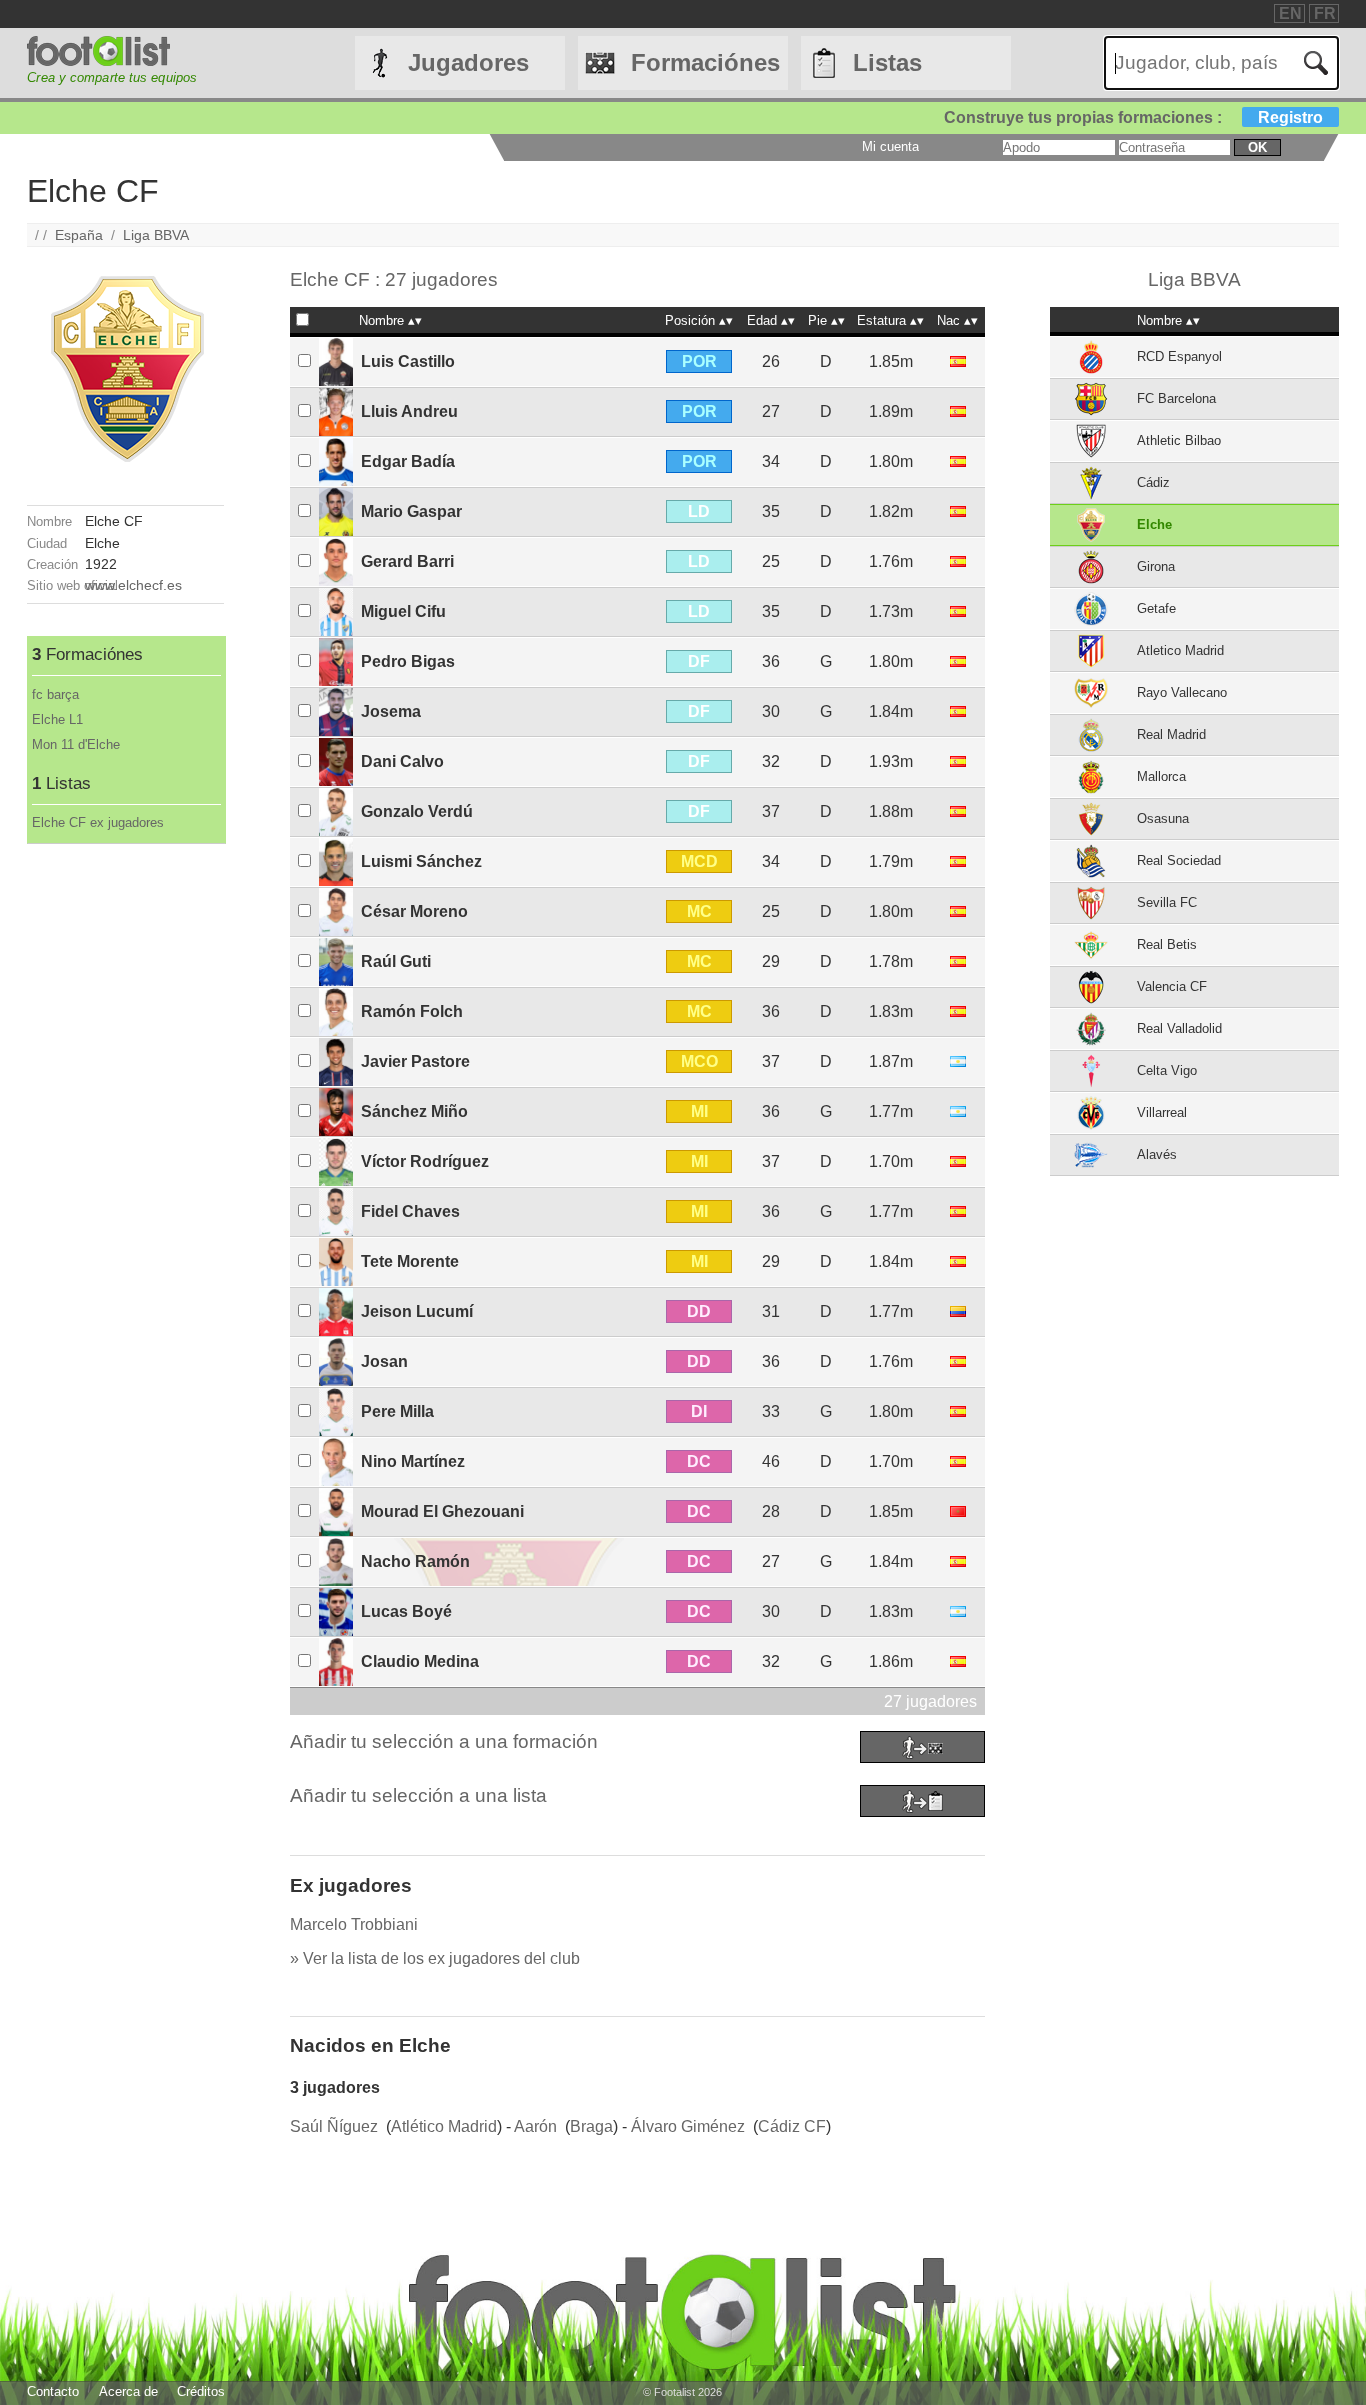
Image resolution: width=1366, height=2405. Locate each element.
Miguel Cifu (403, 611)
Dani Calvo (402, 761)
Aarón (535, 2126)
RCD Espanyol (1179, 356)
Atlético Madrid (444, 2126)
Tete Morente (410, 1261)
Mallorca (1161, 776)
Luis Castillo (408, 361)
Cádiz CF (792, 2126)
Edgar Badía (408, 461)
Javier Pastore (415, 1061)
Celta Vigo (1167, 1070)
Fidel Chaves (410, 1211)
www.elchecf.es (133, 585)
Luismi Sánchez (421, 861)
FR (1325, 13)
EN (1290, 13)
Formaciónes (705, 62)
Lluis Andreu (409, 411)
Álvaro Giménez (688, 2126)
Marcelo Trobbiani (354, 1924)
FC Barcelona (1176, 398)
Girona (1156, 566)
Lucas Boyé (406, 1611)
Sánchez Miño (414, 1111)
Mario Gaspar (411, 511)
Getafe (1156, 608)
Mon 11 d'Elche (76, 744)
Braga (591, 2126)
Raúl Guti (396, 961)
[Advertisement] (125, 1144)
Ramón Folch (412, 1011)
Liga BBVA (156, 235)
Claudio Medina (420, 1661)
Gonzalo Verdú (417, 811)
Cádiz (1153, 482)
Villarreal (1162, 1112)
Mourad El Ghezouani (442, 1511)
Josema (391, 711)
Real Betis (1167, 944)
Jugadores (468, 62)
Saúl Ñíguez (334, 2126)
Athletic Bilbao (1179, 440)
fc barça (55, 694)
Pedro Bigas (408, 661)
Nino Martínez (413, 1461)
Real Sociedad (1179, 860)
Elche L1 (57, 719)
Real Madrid (1171, 734)
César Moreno (414, 911)
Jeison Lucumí (417, 1311)
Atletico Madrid (1180, 650)
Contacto (53, 2391)
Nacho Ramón (415, 1561)
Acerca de (128, 2391)
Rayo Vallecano (1182, 692)
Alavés (1157, 1154)
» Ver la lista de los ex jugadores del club (435, 1958)
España (79, 235)
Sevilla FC (1167, 902)
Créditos (201, 2391)
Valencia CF (1172, 986)
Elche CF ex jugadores (98, 822)
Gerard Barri (407, 561)
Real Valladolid (1179, 1028)
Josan (384, 1361)
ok (1257, 147)
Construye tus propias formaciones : (1133, 117)
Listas (887, 62)
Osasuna (1163, 818)
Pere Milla (397, 1411)
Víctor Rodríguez (425, 1161)
